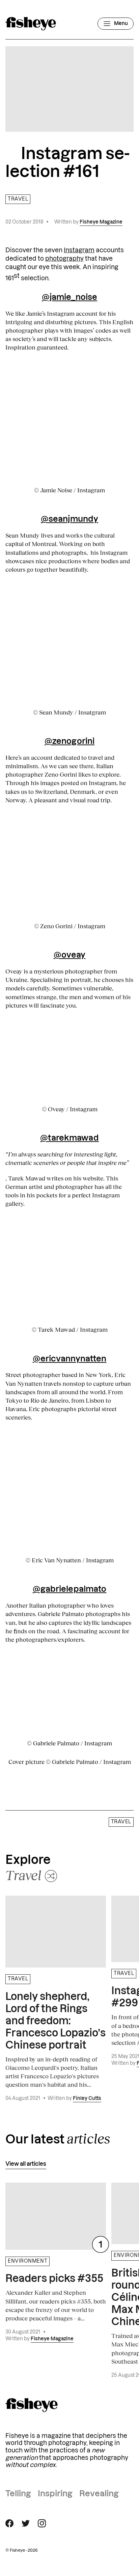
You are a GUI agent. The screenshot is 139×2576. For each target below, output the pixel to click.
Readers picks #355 (54, 2279)
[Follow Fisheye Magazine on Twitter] (26, 2523)
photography (64, 259)
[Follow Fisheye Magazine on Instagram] (42, 2523)
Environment (27, 2261)
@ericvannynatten (70, 1359)
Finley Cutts (87, 2099)
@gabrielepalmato (70, 1589)
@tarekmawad (69, 1138)
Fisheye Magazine (101, 222)
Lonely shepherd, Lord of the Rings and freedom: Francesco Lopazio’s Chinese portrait (55, 2021)
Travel (18, 199)
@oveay (70, 955)
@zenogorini (69, 741)
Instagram (79, 250)
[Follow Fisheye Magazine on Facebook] (9, 2523)
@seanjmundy (69, 519)
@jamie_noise (69, 297)
